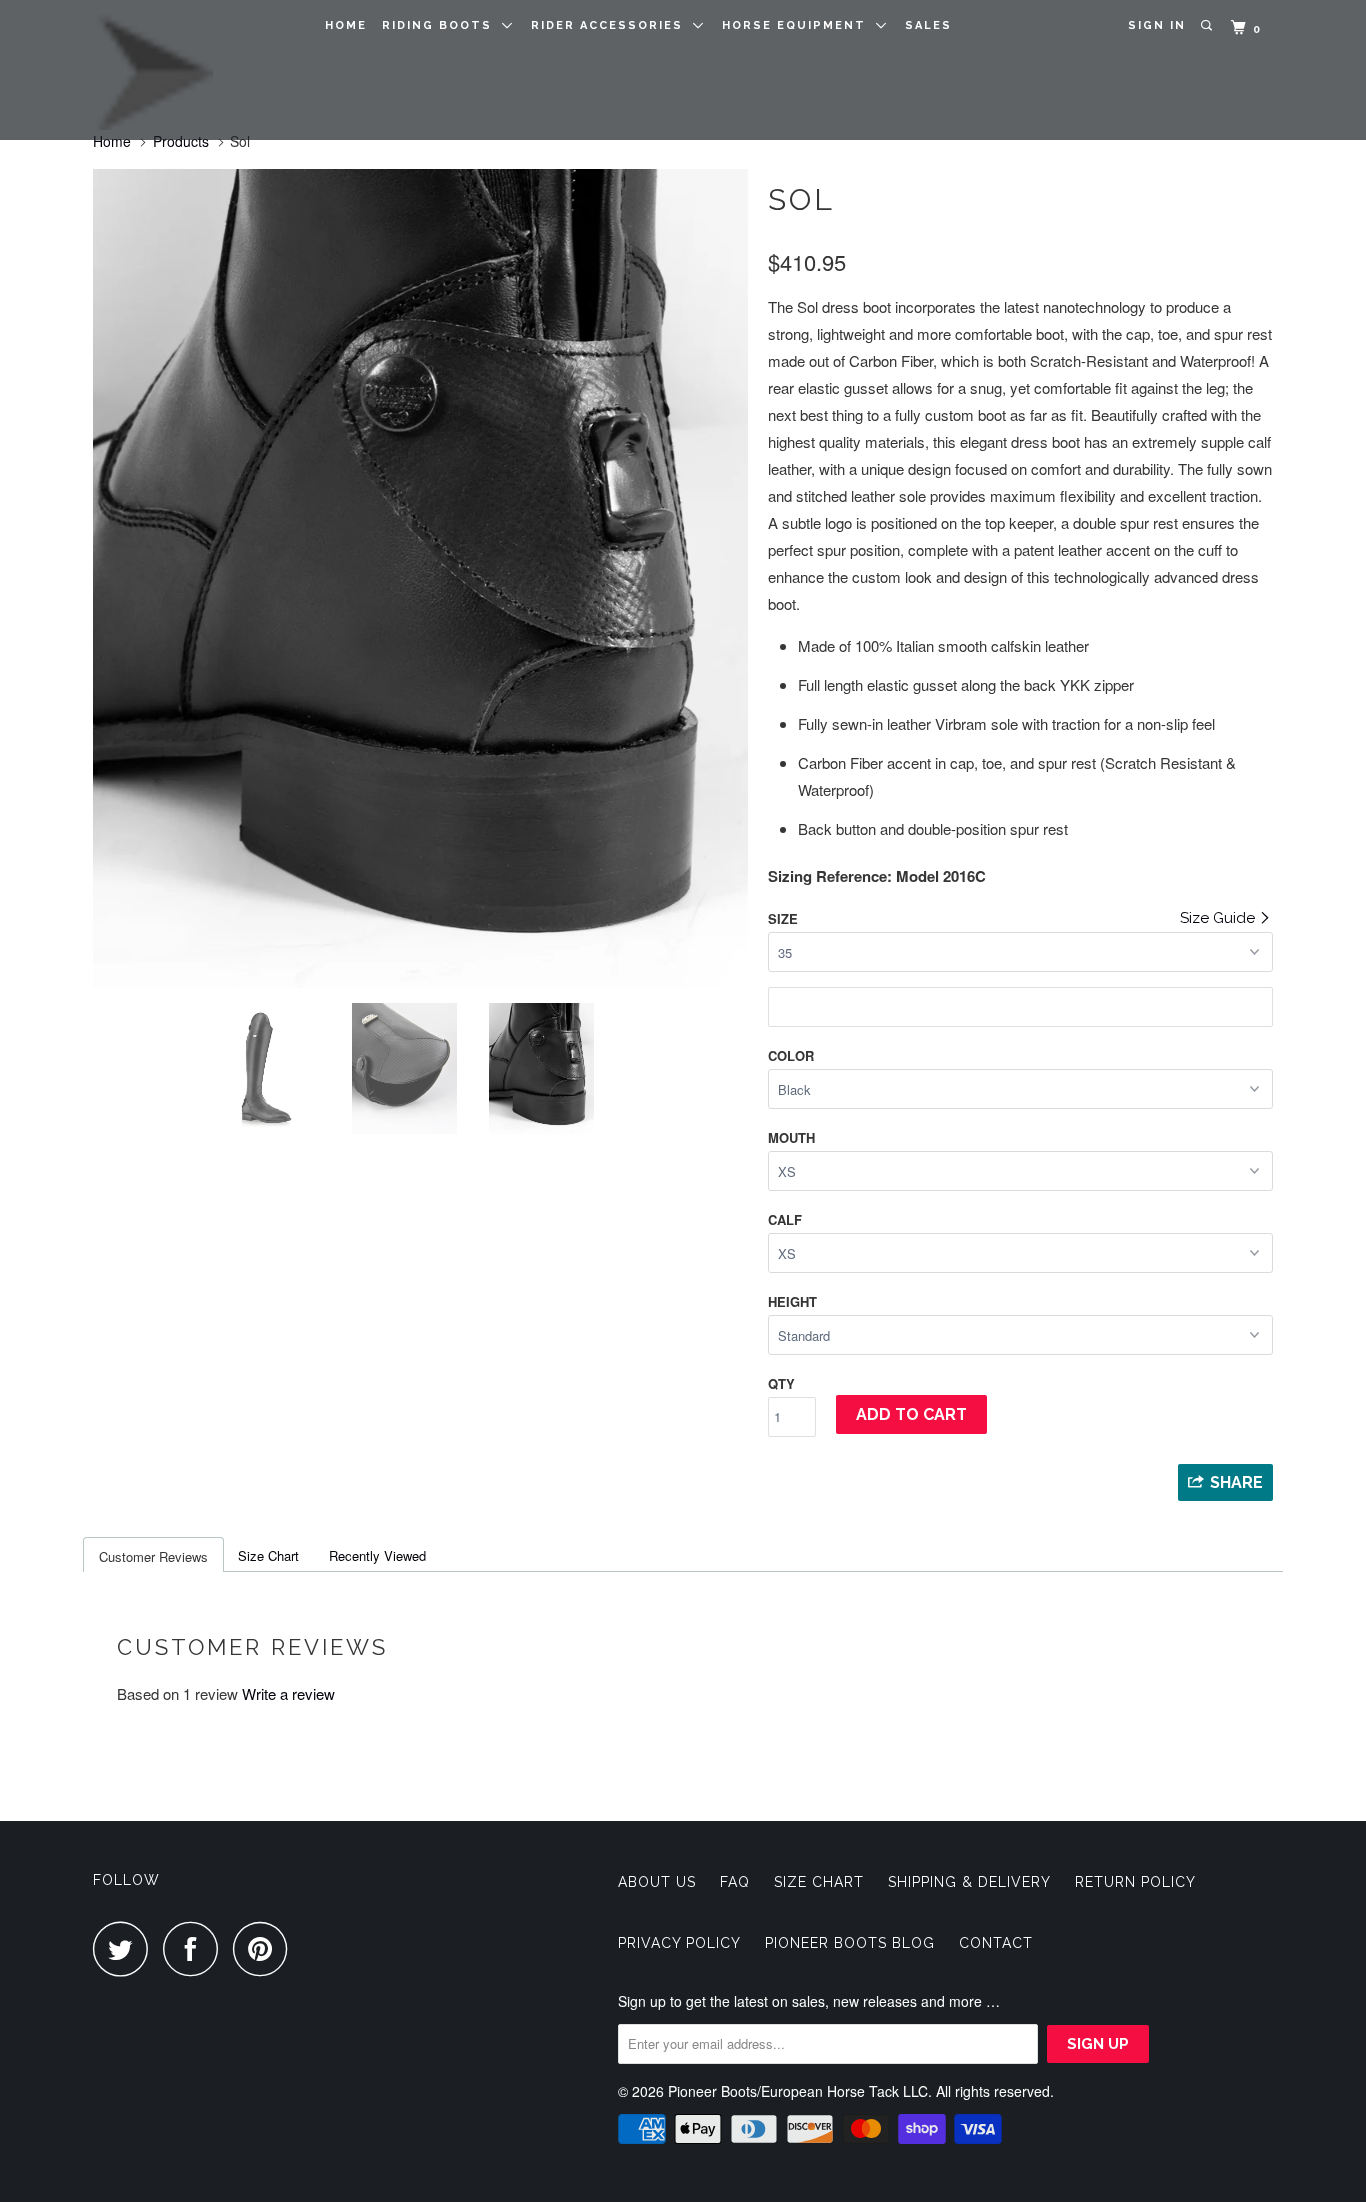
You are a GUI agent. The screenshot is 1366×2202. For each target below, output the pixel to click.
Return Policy (1135, 1882)
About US (657, 1882)
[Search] (1208, 26)
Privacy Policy (679, 1943)
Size (783, 918)
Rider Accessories (612, 25)
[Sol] (420, 578)
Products (181, 141)
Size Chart (268, 1555)
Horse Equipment (799, 25)
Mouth (791, 1137)
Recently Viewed (377, 1555)
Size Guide (1219, 918)
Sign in (1157, 25)
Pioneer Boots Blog (850, 1943)
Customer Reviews (153, 1556)
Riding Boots (442, 25)
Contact (996, 1943)
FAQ (735, 1882)
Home (346, 25)
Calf (785, 1219)
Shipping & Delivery (969, 1882)
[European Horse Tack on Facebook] (196, 1948)
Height (792, 1301)
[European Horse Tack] (195, 70)
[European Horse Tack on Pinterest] (265, 1948)
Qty (781, 1383)
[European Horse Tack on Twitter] (126, 1948)
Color (791, 1055)
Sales (928, 25)
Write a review (288, 1693)
